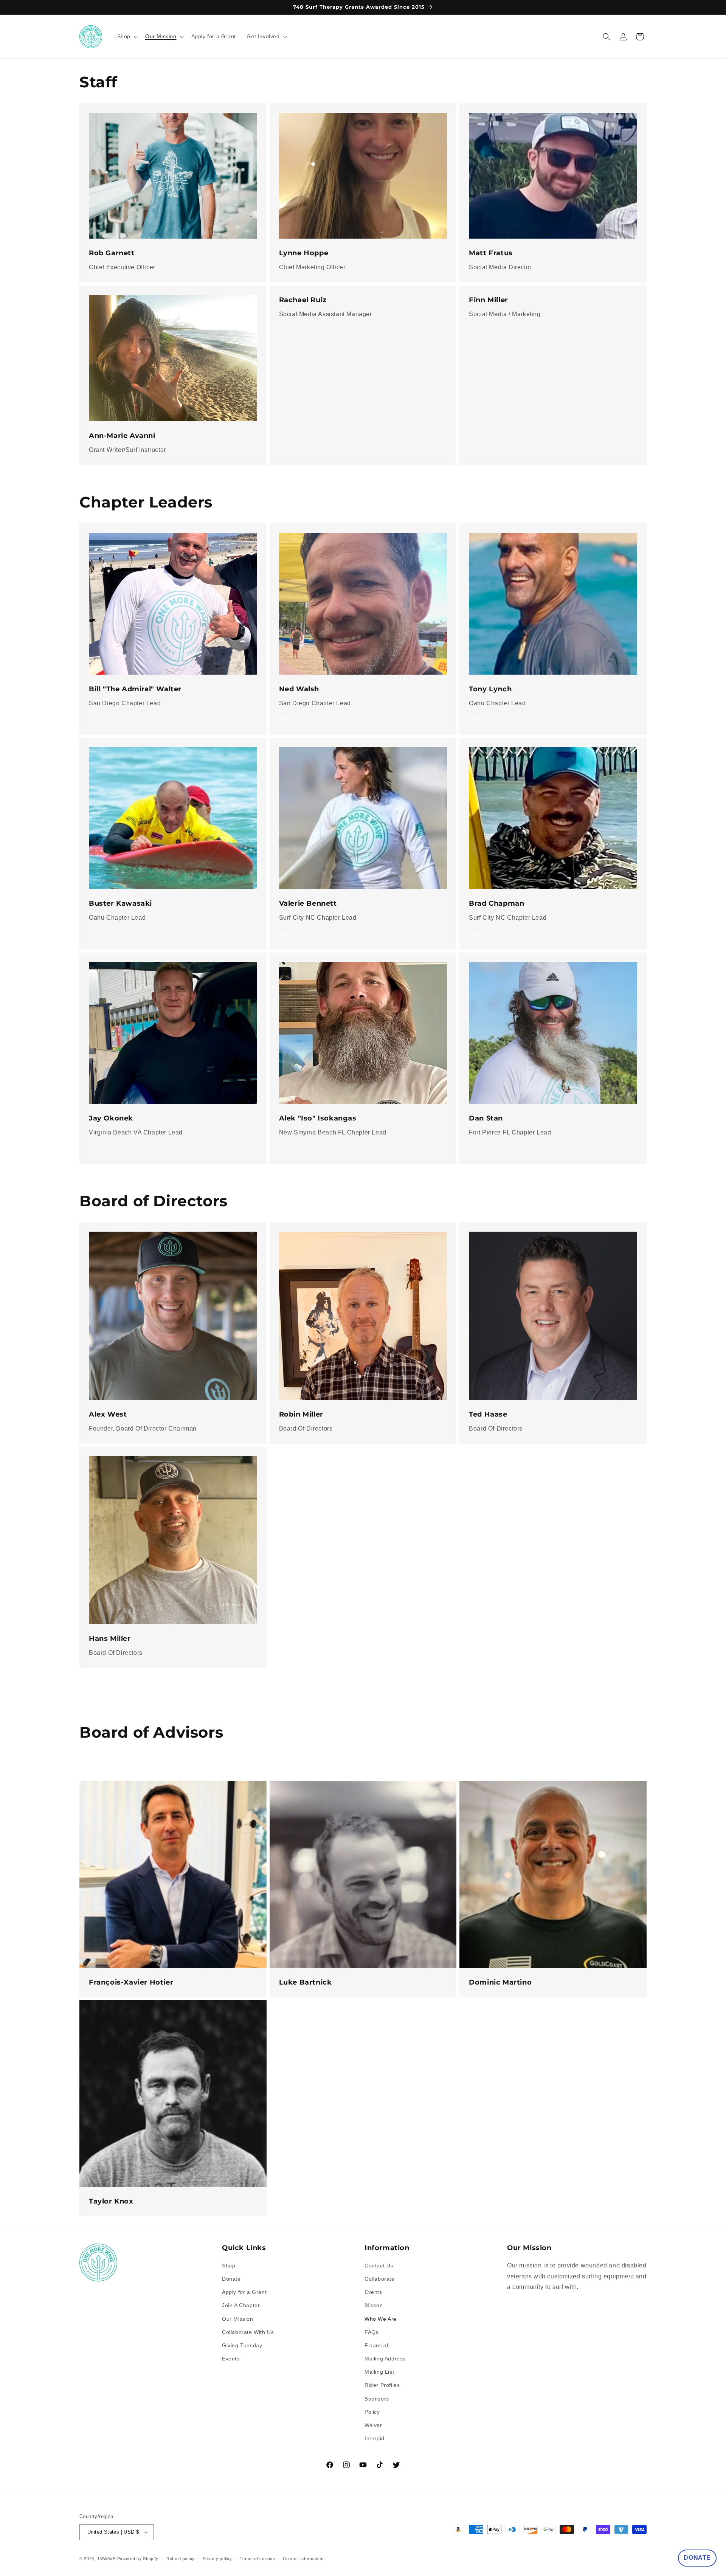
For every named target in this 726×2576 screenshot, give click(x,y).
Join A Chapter (241, 2305)
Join (95, 719)
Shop (229, 2266)
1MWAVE (106, 2559)
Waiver (373, 2425)
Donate (231, 2279)
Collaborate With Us (248, 2332)
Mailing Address (385, 2359)
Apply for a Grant (244, 2292)
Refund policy (181, 2559)
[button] (127, 36)
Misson (374, 2305)
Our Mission (238, 2319)
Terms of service (257, 2559)
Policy (372, 2412)
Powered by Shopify (138, 2559)
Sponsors (377, 2399)
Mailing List (379, 2372)
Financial (376, 2345)
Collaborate (380, 2279)
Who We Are (381, 2319)
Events (231, 2359)
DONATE (697, 2558)
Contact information (303, 2559)
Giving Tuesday (242, 2345)
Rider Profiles (382, 2385)
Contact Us (379, 2266)
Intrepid (375, 2438)
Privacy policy (217, 2559)
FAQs (372, 2332)
